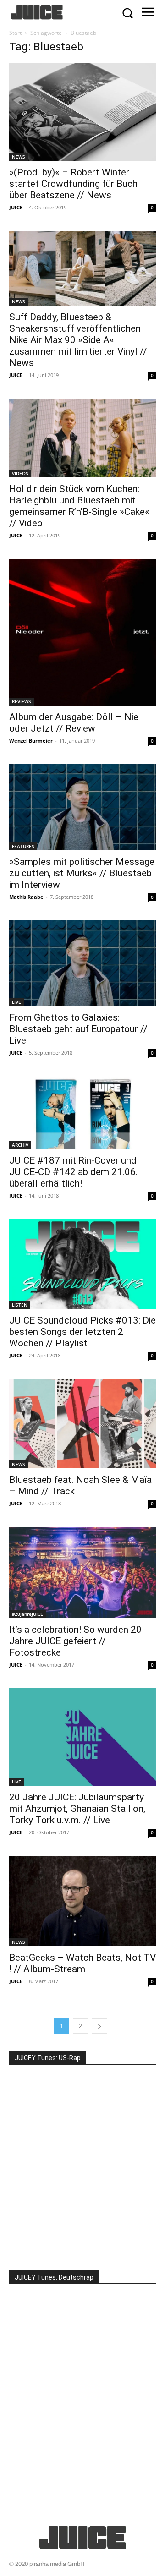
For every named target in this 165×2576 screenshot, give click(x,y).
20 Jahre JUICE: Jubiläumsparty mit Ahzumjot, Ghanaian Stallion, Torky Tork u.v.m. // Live (77, 1809)
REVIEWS (22, 701)
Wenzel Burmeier (31, 741)
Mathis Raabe (26, 897)
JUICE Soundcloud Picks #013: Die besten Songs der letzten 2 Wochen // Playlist (82, 1332)
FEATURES (23, 846)
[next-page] (99, 2026)
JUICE (16, 207)
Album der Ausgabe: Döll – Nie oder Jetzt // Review (74, 723)
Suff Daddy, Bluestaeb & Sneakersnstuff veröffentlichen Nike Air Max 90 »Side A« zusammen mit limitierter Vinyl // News (78, 340)
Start (15, 33)
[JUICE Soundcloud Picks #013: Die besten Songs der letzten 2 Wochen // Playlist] (82, 1264)
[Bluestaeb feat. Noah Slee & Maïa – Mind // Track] (82, 1424)
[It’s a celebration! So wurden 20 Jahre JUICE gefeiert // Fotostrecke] (82, 1572)
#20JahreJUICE (27, 1614)
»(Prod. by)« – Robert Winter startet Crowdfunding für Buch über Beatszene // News (73, 184)
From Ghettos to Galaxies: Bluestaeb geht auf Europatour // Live (78, 1029)
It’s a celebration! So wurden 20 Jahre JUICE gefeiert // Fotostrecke (75, 1641)
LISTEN (20, 1305)
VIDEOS (20, 473)
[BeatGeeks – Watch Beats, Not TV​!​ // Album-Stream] (82, 1901)
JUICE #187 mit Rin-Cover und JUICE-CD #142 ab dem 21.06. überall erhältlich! (74, 1172)
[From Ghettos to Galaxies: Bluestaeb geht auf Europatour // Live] (82, 963)
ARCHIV (20, 1145)
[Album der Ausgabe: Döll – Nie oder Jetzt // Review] (82, 632)
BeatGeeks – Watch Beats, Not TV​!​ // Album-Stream (82, 1963)
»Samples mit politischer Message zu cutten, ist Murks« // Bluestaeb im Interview (82, 873)
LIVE (16, 1002)
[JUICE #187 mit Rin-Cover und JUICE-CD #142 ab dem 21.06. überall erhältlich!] (82, 1112)
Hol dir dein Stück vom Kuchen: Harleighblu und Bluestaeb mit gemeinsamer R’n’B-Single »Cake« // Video (79, 506)
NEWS (19, 157)
